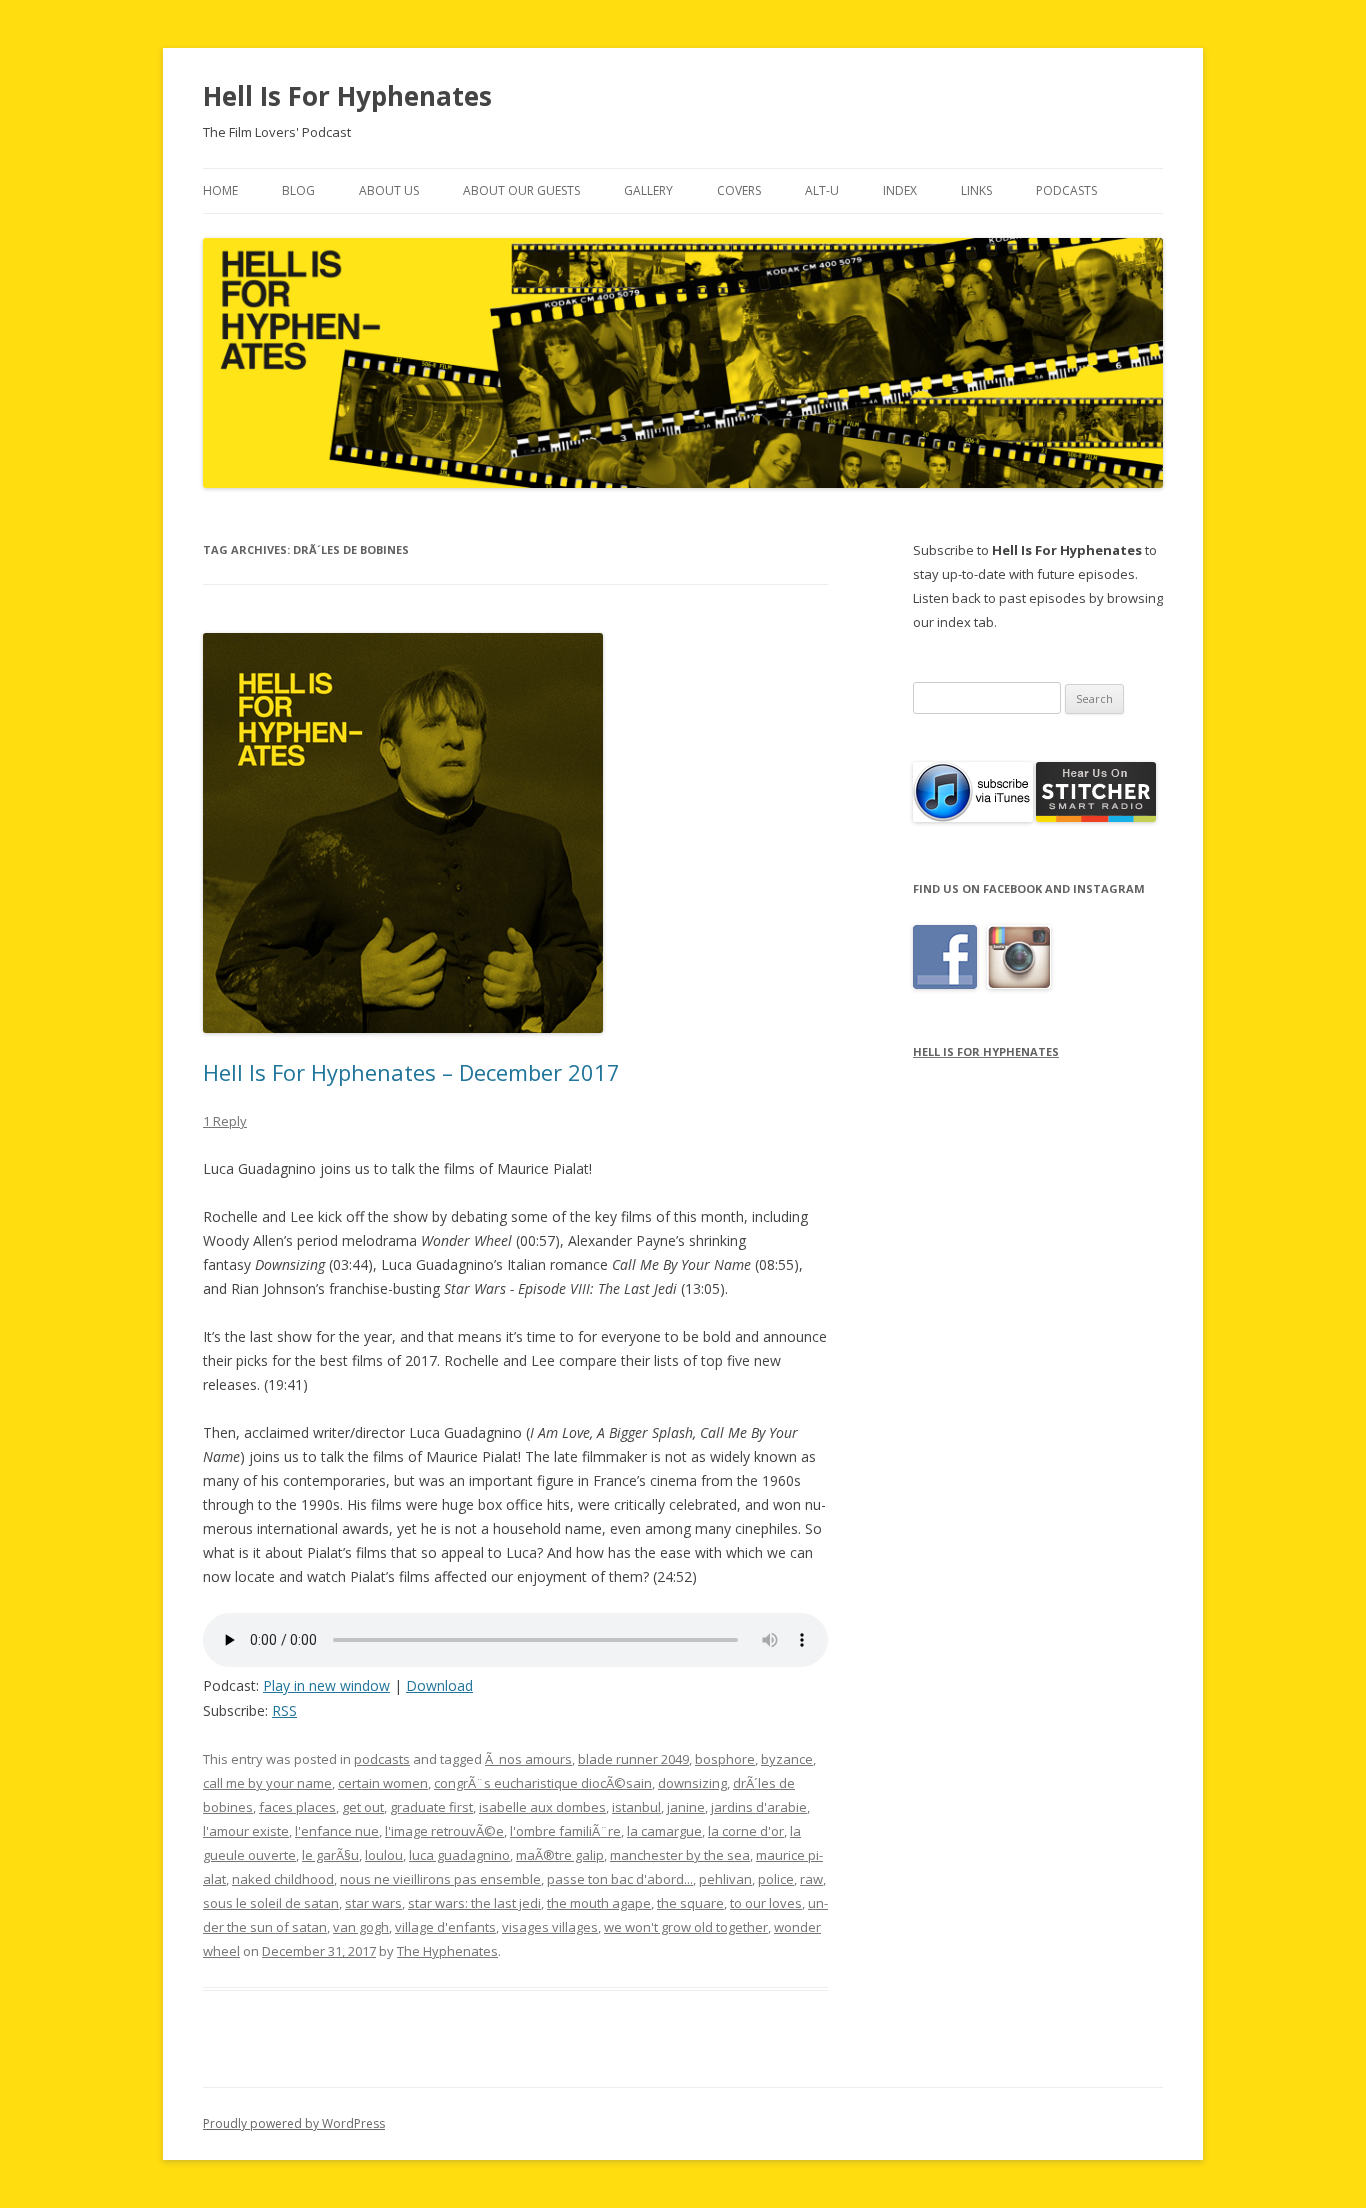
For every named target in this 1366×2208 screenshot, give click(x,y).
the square (690, 1903)
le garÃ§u (330, 1855)
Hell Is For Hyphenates (347, 96)
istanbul (636, 1807)
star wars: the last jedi (474, 1903)
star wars (373, 1903)
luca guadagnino (459, 1855)
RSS (284, 1710)
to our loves (766, 1903)
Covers (739, 190)
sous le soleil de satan (271, 1903)
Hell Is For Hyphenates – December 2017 (411, 1072)
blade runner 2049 (633, 1759)
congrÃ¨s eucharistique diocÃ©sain (543, 1783)
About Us (389, 190)
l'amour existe (246, 1831)
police (776, 1879)
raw (811, 1879)
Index (900, 190)
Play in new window (326, 1685)
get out (363, 1807)
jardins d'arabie (759, 1807)
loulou (384, 1855)
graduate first (431, 1807)
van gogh (361, 1927)
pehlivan (725, 1879)
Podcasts (1066, 190)
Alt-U (822, 190)
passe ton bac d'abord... (620, 1879)
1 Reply (225, 1121)
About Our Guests (521, 190)
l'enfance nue (337, 1831)
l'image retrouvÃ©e (444, 1831)
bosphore (725, 1759)
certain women (383, 1783)
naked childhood (283, 1879)
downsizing (692, 1783)
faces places (297, 1807)
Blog (298, 190)
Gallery (648, 190)
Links (976, 190)
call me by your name (267, 1783)
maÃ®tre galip (560, 1855)
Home (220, 190)
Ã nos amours (528, 1759)
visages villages (550, 1927)
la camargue (664, 1831)
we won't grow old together (686, 1927)
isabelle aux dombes (542, 1807)
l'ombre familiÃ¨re (565, 1831)
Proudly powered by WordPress (294, 2123)
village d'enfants (445, 1927)
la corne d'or (746, 1831)
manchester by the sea (680, 1855)
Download (439, 1685)
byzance (787, 1759)
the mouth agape (599, 1903)
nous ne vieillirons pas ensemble (440, 1879)
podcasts (382, 1759)
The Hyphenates (447, 1951)
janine (686, 1807)
